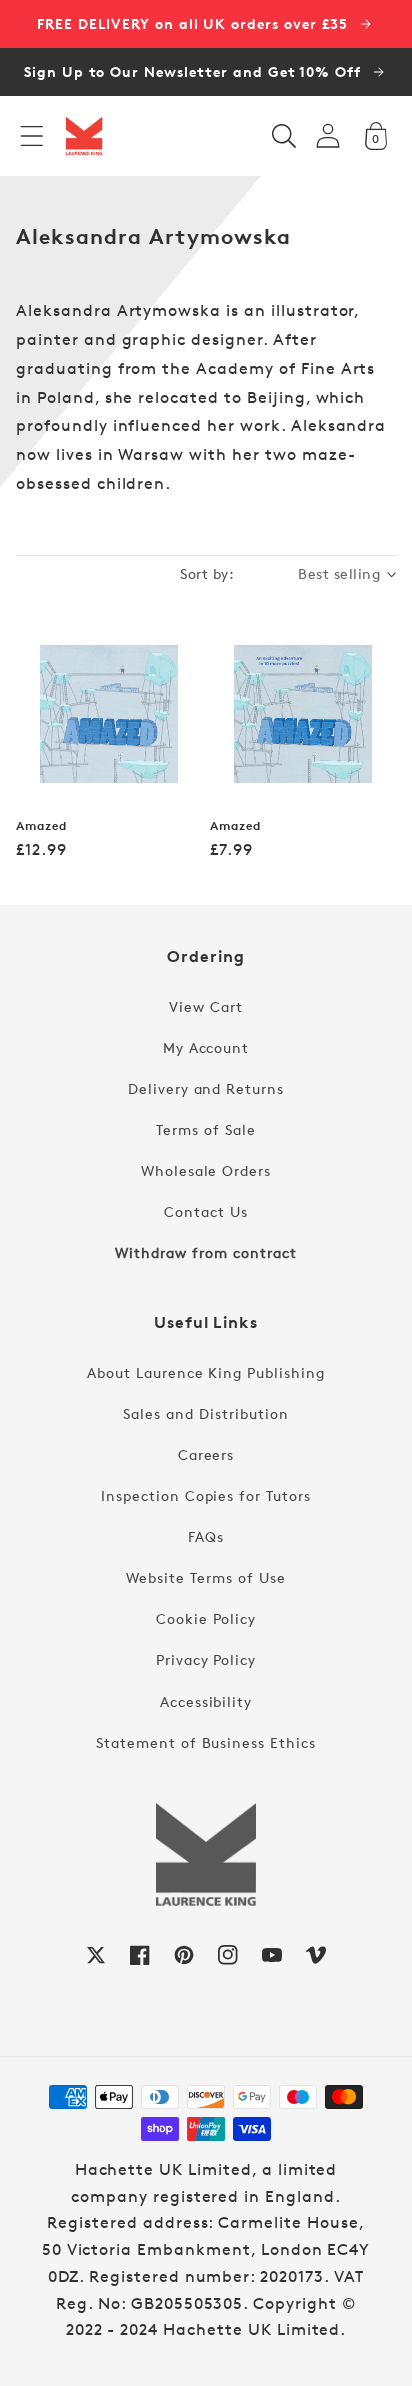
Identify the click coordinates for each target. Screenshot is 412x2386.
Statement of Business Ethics (206, 1742)
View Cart (206, 1006)
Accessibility (206, 1701)
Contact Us (206, 1211)
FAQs (206, 1536)
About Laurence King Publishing (206, 1372)
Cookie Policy (205, 1618)
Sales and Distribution (205, 1413)
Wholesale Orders (206, 1170)
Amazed (41, 826)
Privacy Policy (206, 1659)
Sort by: (207, 573)
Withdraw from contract (205, 1252)
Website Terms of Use (205, 1577)
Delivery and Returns (206, 1088)
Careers (206, 1454)
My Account (206, 1047)
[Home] (84, 136)
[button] (32, 136)
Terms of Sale (205, 1129)
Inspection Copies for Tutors (206, 1495)
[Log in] (328, 135)
